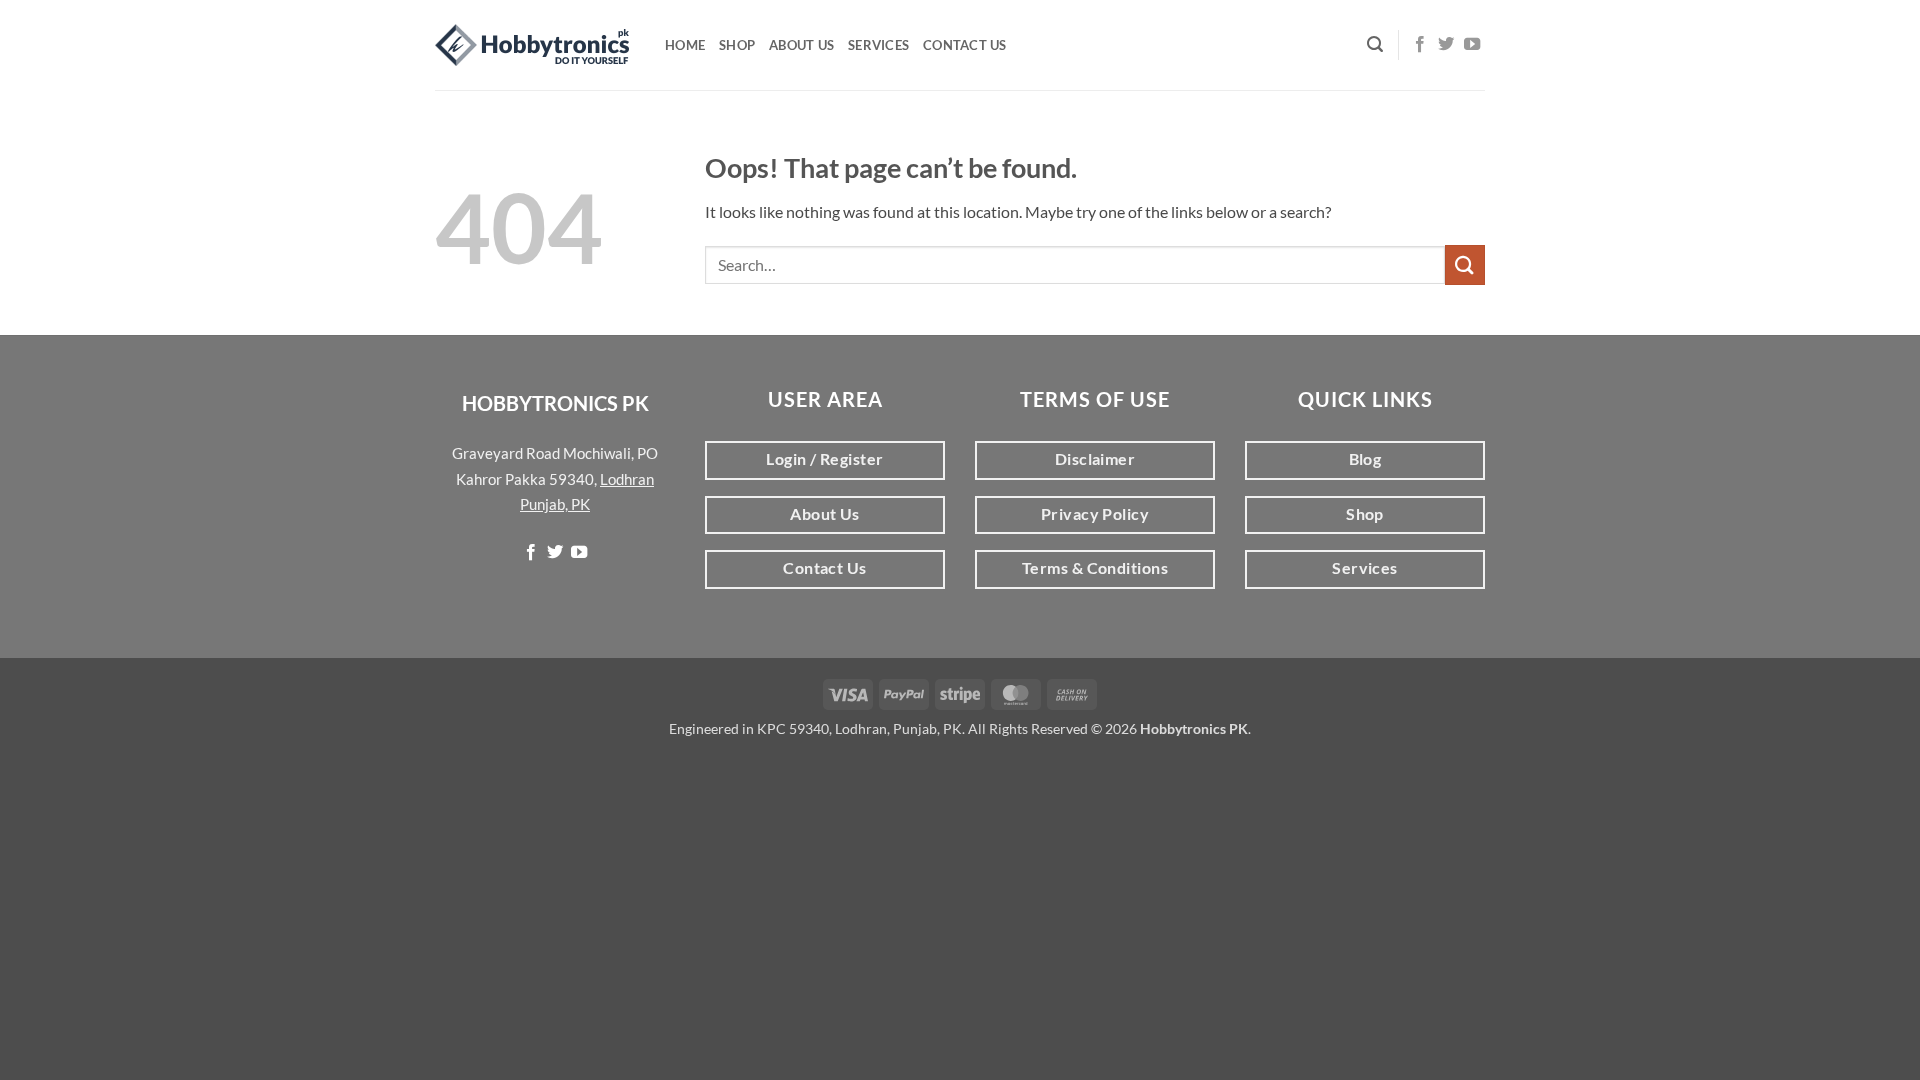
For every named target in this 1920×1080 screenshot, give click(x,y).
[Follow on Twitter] (1446, 45)
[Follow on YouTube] (1472, 45)
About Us (801, 45)
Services (878, 45)
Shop (737, 45)
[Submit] (1465, 264)
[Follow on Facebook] (1420, 45)
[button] (1375, 44)
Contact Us (965, 45)
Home (685, 45)
